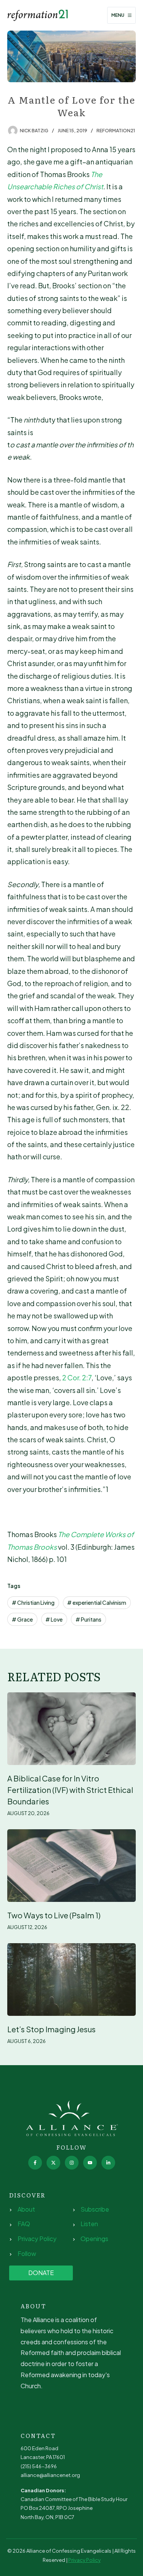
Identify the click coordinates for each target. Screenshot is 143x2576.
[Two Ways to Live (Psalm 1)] (72, 1866)
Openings (94, 2239)
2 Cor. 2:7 (77, 1377)
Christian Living (33, 1602)
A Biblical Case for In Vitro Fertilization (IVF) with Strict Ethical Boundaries (70, 1790)
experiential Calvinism (97, 1602)
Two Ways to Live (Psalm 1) (54, 1915)
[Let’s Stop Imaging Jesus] (72, 1980)
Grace (22, 1619)
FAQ (24, 2224)
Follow (27, 2253)
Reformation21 (116, 131)
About (26, 2209)
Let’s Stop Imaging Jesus (51, 2029)
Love (54, 1619)
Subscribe (95, 2209)
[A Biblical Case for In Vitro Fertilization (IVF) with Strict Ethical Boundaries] (72, 1729)
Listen (89, 2224)
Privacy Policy (37, 2239)
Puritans (88, 1619)
